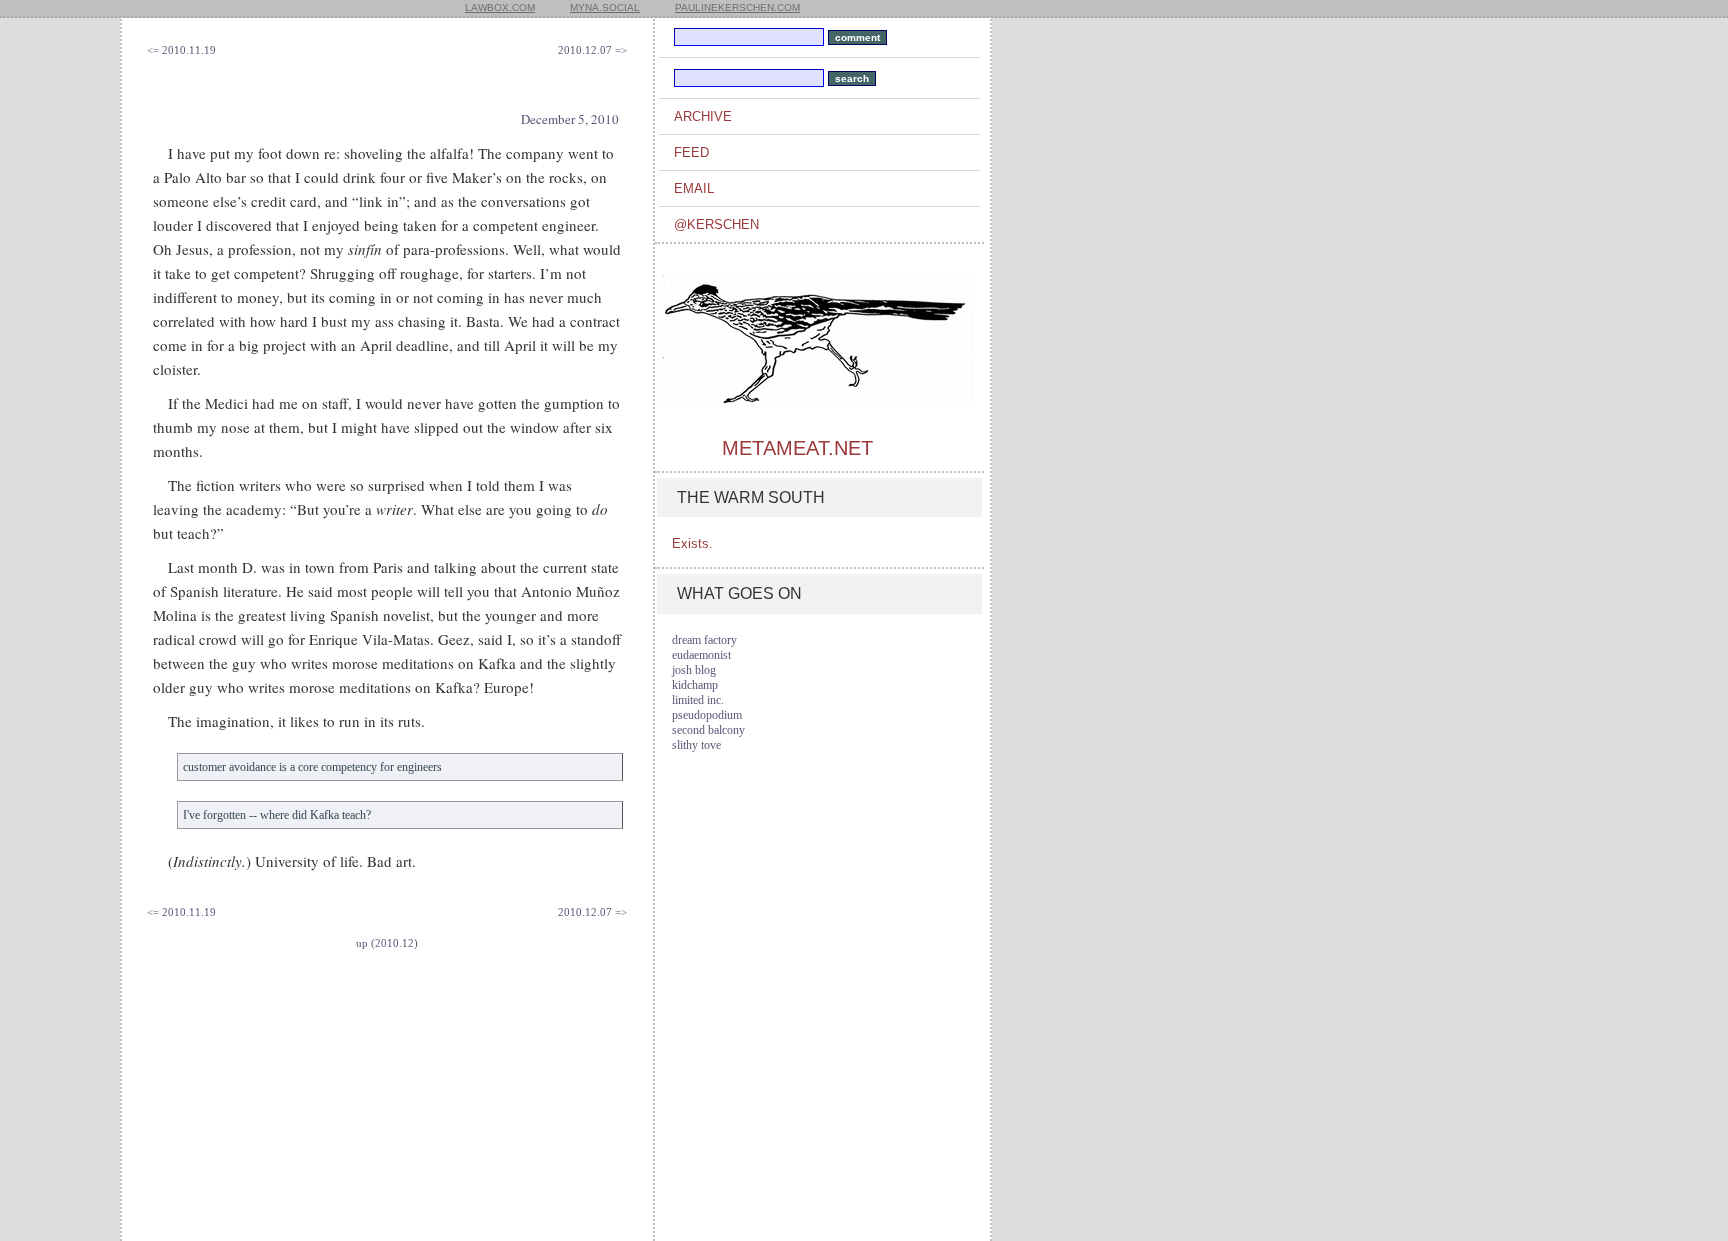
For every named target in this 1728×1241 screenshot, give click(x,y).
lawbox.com (500, 7)
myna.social (605, 7)
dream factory (704, 640)
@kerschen (716, 224)
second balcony (708, 730)
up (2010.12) (387, 943)
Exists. (692, 543)
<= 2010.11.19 (181, 50)
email (694, 188)
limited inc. (698, 700)
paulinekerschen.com (737, 7)
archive (703, 116)
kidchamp (695, 685)
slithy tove (696, 745)
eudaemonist (701, 655)
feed (691, 152)
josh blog (694, 670)
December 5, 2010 (570, 119)
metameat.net (797, 448)
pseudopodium (707, 715)
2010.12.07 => (592, 50)
